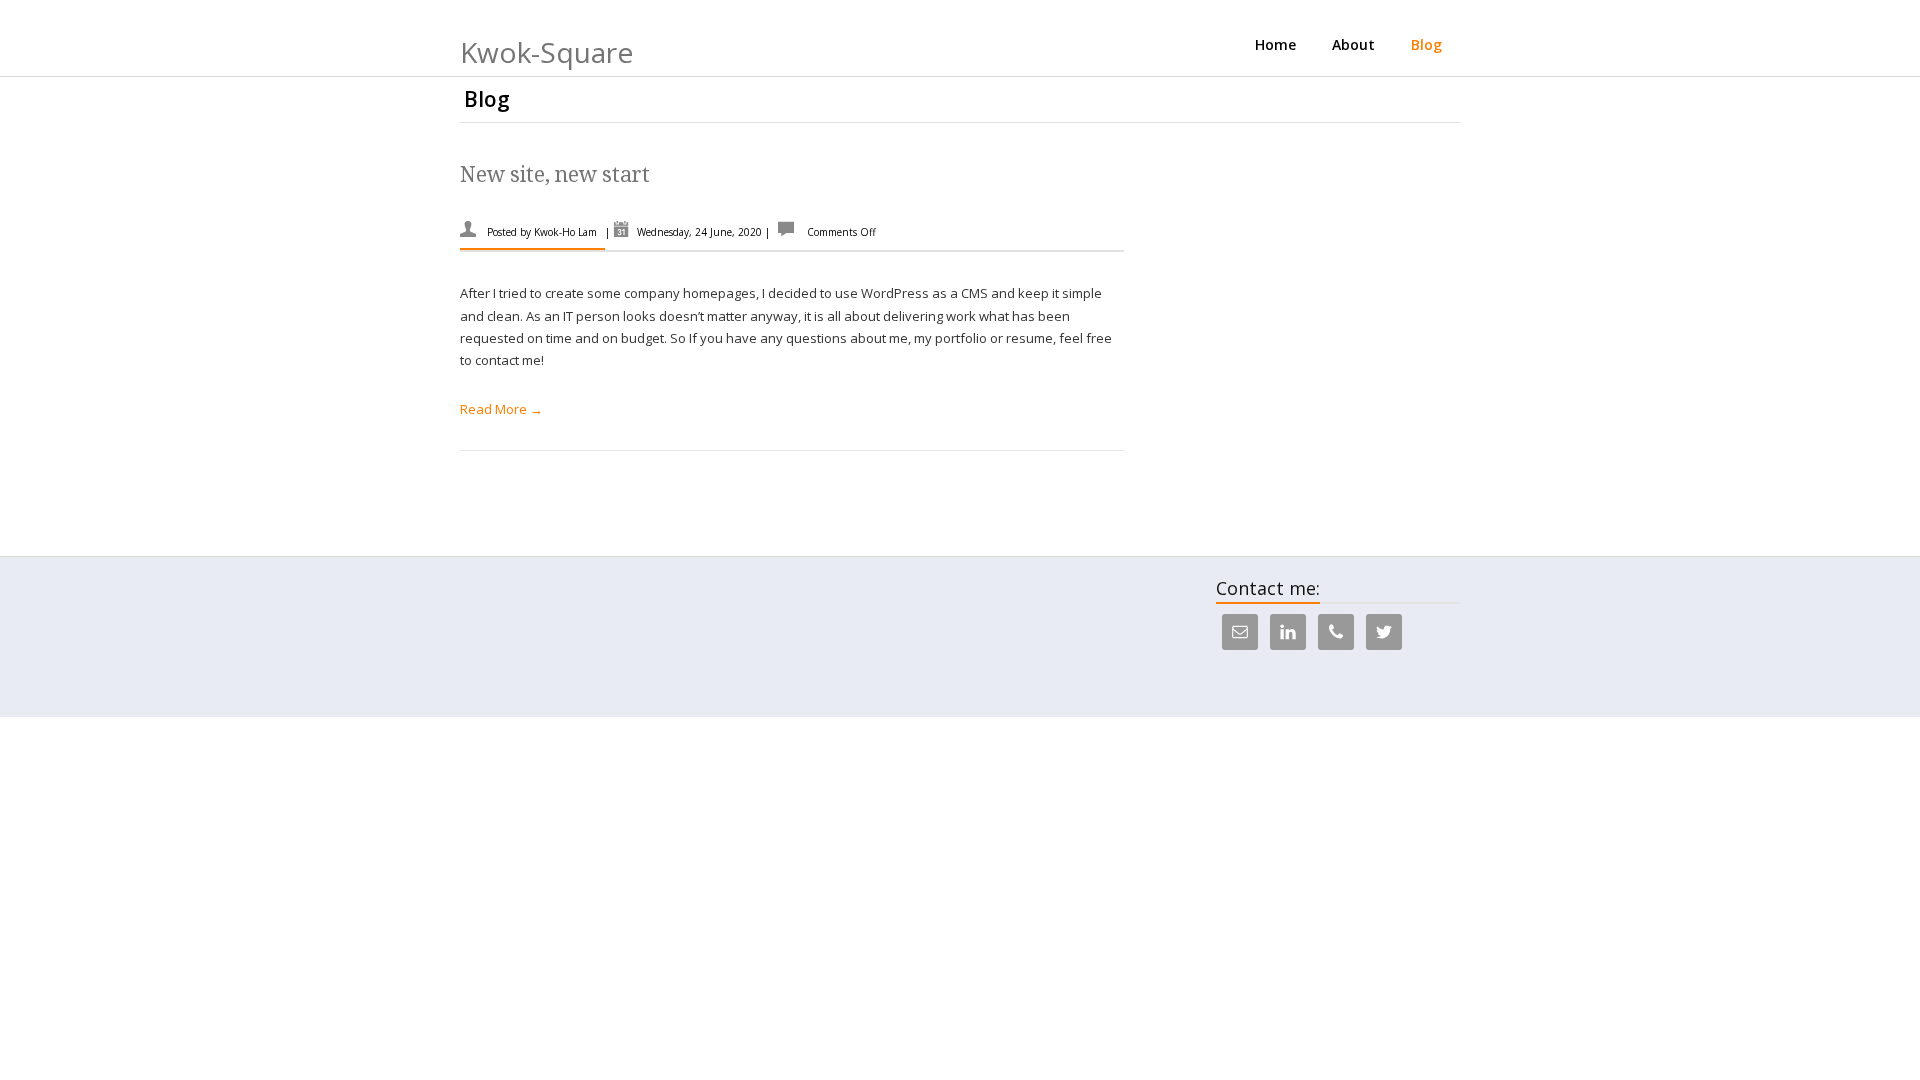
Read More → (501, 409)
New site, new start (555, 174)
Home (1275, 44)
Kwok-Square (546, 52)
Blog (1426, 44)
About (1353, 44)
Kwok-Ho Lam (565, 232)
